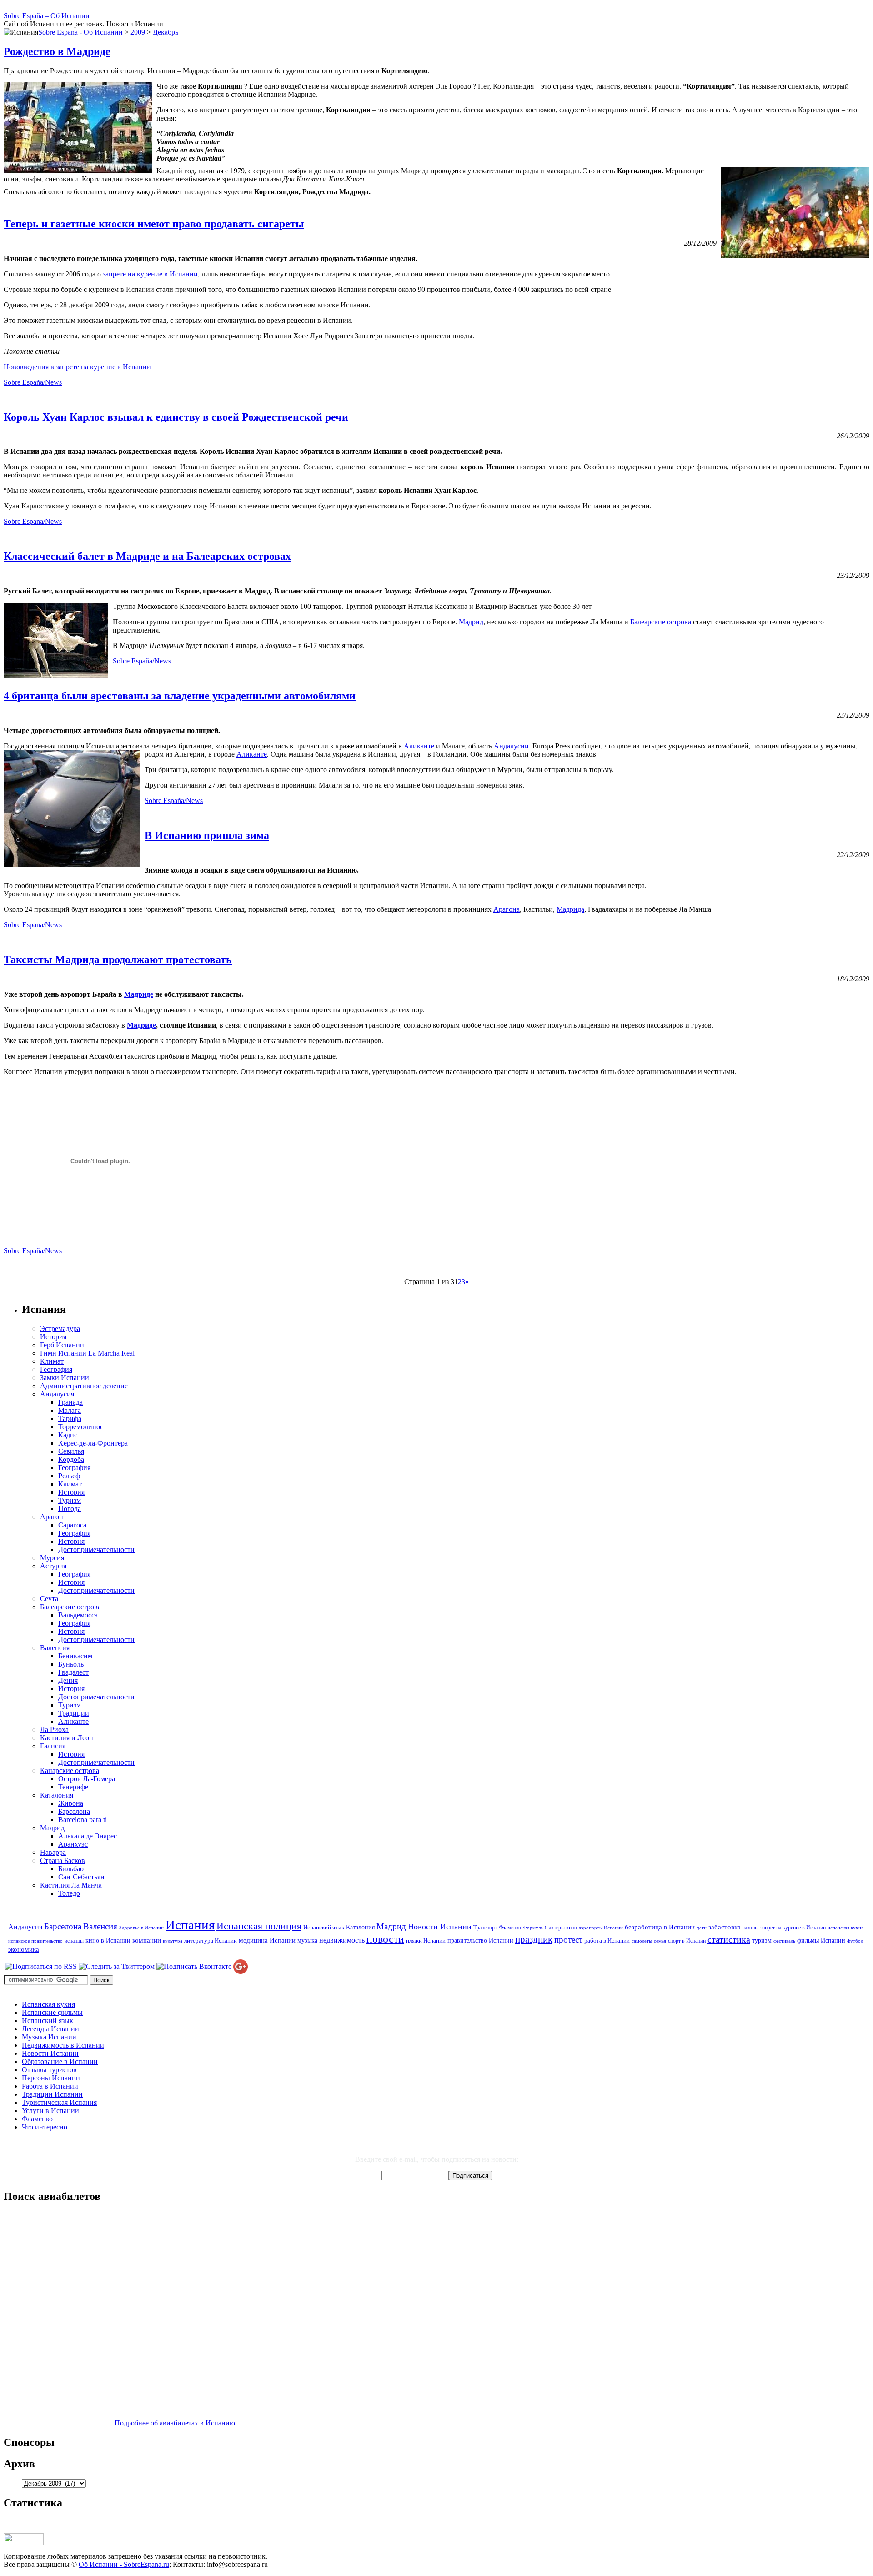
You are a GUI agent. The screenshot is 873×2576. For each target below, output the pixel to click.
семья (660, 1941)
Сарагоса (72, 1525)
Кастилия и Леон (67, 1738)
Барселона (74, 1811)
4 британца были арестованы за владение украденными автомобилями (180, 696)
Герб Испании (62, 1345)
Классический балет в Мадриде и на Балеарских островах (147, 556)
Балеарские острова (661, 622)
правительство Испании (480, 1940)
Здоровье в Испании (141, 1928)
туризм (762, 1940)
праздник (534, 1939)
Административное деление (84, 1386)
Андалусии (511, 746)
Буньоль (71, 1664)
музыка (307, 1940)
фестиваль (784, 1941)
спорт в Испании (687, 1941)
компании (147, 1940)
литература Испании (211, 1941)
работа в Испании (607, 1941)
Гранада (70, 1402)
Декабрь (166, 32)
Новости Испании (440, 1927)
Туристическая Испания (59, 2102)
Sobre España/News (33, 382)
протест (568, 1940)
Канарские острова (70, 1770)
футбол (855, 1941)
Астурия (53, 1566)
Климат (52, 1361)
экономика (24, 1949)
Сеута (49, 1599)
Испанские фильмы (52, 2012)
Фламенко (510, 1928)
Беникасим (75, 1656)
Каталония (57, 1795)
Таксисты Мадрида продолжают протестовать (118, 959)
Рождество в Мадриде (57, 51)
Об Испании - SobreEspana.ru (124, 2564)
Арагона (507, 909)
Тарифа (70, 1419)
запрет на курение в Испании (793, 1928)
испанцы (74, 1941)
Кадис (68, 1435)
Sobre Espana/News (33, 521)
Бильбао (71, 1869)
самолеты (642, 1941)
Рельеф (69, 1476)
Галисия (53, 1746)
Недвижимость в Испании (63, 2045)
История (53, 1337)
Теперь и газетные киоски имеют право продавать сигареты (154, 224)
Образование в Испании (60, 2061)
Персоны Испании (51, 2078)
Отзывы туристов (49, 2070)
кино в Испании (108, 1940)
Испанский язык (324, 1927)
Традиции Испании (52, 2094)
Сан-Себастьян (81, 1877)
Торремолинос (81, 1427)
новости (385, 1939)
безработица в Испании (660, 1927)
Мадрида (570, 909)
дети (702, 1928)
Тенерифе (73, 1787)
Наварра (53, 1852)
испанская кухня (845, 1928)
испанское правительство (35, 1941)
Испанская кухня (48, 2004)
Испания (190, 1925)
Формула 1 (535, 1928)
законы (750, 1928)
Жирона (71, 1803)
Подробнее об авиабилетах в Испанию (175, 2423)
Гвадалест (73, 1672)
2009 (138, 32)
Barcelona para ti (83, 1820)
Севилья (71, 1451)
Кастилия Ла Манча (71, 1885)
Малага (70, 1410)
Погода (70, 1509)
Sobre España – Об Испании (47, 16)
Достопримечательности (96, 1549)
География (56, 1369)
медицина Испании (267, 1940)
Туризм (70, 1500)
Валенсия (55, 1648)
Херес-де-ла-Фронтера (93, 1443)
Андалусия (57, 1394)
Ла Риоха (54, 1730)
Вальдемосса (78, 1615)
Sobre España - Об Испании (80, 32)
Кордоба (71, 1459)
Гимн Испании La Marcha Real (87, 1353)
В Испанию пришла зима (207, 835)
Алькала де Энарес (88, 1836)
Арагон (52, 1517)
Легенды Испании (50, 2029)
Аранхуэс (73, 1844)
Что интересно (45, 2127)
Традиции (74, 1713)
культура (173, 1941)
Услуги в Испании (50, 2111)
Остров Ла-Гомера (87, 1779)
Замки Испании (65, 1378)
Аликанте (419, 746)
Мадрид (471, 622)
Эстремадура (60, 1328)
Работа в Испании (50, 2086)
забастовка (725, 1927)
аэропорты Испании (601, 1928)
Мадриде (139, 994)
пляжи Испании (426, 1941)
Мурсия (52, 1558)
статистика (729, 1939)
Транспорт (485, 1928)
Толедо (69, 1893)
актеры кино (563, 1928)
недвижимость (342, 1940)
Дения (68, 1680)
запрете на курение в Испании (150, 274)
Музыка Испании (49, 2037)
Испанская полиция (259, 1926)
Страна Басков (63, 1860)
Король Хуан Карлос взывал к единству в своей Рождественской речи (176, 417)
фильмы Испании (821, 1940)
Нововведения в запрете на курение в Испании (77, 367)
